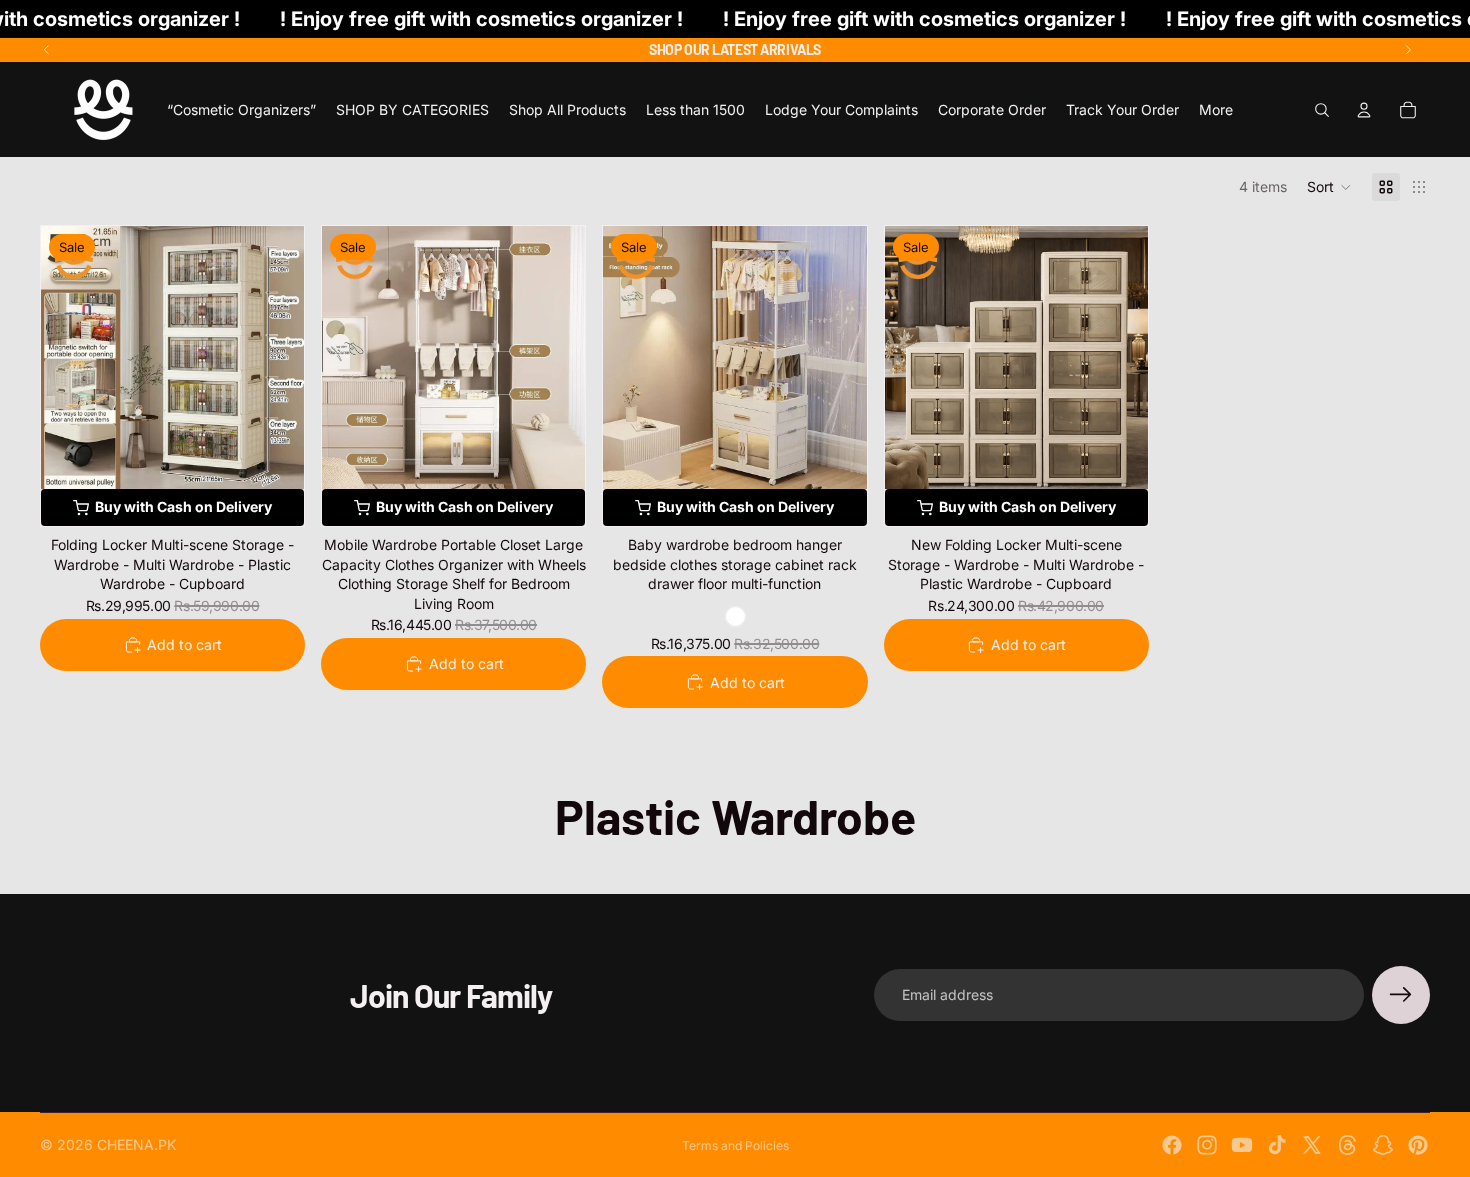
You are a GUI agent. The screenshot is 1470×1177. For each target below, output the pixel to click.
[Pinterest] (1418, 1145)
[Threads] (1348, 1145)
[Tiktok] (1277, 1145)
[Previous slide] (47, 50)
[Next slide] (1408, 50)
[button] (1329, 187)
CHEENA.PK (136, 1144)
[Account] (1364, 110)
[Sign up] (1401, 995)
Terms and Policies (735, 1145)
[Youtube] (1242, 1145)
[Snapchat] (1383, 1145)
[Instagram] (1207, 1145)
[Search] (1322, 110)
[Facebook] (1172, 1145)
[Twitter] (1312, 1145)
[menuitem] (1216, 110)
